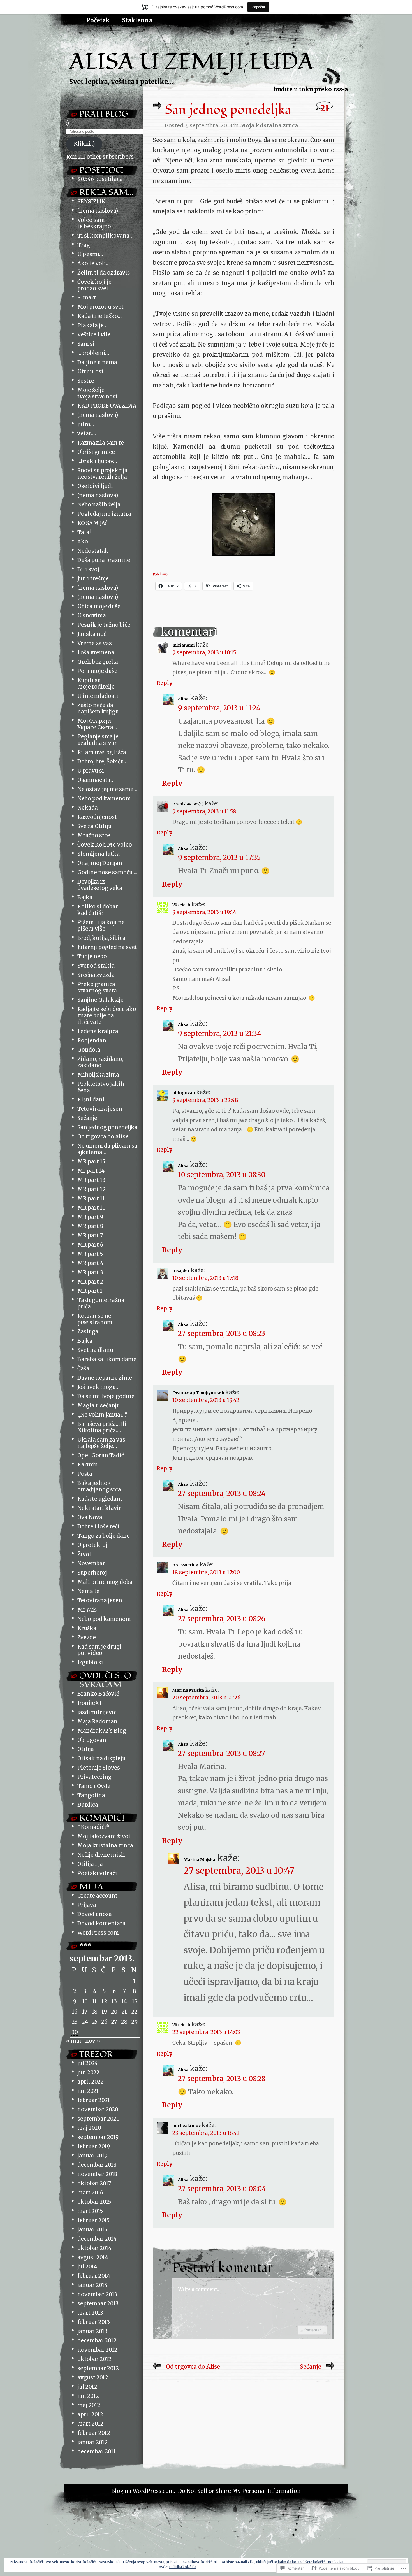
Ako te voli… (93, 263)
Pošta (85, 1474)
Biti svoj (88, 569)
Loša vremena (96, 653)
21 (324, 108)
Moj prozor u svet (100, 307)
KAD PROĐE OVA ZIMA (107, 406)
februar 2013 (94, 2322)
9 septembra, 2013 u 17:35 (219, 858)
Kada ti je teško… (99, 316)
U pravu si (91, 771)
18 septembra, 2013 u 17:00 (206, 1572)
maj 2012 (89, 2405)
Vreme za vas (95, 643)
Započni (258, 7)
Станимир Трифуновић (198, 1393)
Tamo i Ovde (94, 1786)
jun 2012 (88, 2396)
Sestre (86, 381)
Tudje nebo (92, 956)
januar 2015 (92, 2230)
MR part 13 (91, 1180)
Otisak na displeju (101, 1758)
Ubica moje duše (99, 606)
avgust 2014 (93, 2257)
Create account (97, 1896)
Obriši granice (96, 452)
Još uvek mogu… (98, 1387)
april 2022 (91, 2082)
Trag (84, 245)
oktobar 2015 (94, 2202)
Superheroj (92, 1573)
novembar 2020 (98, 2109)
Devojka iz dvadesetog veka (100, 885)
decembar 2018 (97, 2165)
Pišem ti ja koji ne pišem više (101, 926)
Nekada (88, 808)
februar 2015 (93, 2220)
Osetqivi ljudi (95, 486)
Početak (98, 20)
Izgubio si (90, 1662)
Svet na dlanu (95, 1350)
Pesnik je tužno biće (104, 625)
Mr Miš (87, 1610)
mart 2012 (90, 2424)
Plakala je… (92, 325)
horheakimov (187, 2126)
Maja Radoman (97, 1721)
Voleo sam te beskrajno (94, 223)
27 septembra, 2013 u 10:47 (239, 1871)
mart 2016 (90, 2193)
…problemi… (93, 353)
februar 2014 (94, 2276)
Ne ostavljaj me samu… (107, 789)
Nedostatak (93, 551)
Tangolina (91, 1795)
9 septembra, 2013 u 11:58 (204, 811)
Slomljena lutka (99, 854)
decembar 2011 (97, 2451)
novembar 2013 (97, 2294)
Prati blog (104, 114)
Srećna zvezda (96, 975)
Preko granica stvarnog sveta (97, 987)
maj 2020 (89, 2128)
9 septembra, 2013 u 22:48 (205, 1100)
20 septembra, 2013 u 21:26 (206, 1698)
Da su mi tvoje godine (106, 1396)
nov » (93, 2041)
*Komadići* (93, 1827)
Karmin (88, 1465)
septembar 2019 (98, 2137)
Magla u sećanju (99, 1406)
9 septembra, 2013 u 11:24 (219, 708)
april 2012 (90, 2415)
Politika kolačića (183, 2567)
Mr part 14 (91, 1171)
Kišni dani (91, 1100)
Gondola (89, 1050)
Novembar (91, 1563)
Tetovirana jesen (100, 1109)
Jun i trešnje (93, 579)
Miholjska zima (98, 1075)
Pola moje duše (97, 671)
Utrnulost (91, 372)
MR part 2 (90, 1282)
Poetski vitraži (97, 1873)
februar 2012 (94, 2433)
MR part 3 (90, 1272)
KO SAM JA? (92, 523)
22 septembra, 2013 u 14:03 (206, 2032)
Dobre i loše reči (99, 1527)
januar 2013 (92, 2331)
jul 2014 (87, 2267)
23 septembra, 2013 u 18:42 (206, 2133)
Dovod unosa (95, 1914)
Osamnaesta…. (96, 780)
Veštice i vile (94, 335)
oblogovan (184, 1093)
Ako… (85, 542)
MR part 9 (90, 1217)
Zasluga (88, 1332)
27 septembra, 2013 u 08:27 (222, 1753)
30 (75, 2032)
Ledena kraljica (98, 1031)
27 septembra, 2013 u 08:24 (222, 1493)
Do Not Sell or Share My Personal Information (239, 2491)
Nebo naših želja (99, 505)
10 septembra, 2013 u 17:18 (205, 1278)
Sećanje (87, 1118)
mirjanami (184, 645)
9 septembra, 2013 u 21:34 (220, 1034)
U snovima (92, 616)
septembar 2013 (98, 2304)
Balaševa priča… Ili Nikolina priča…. (102, 1427)
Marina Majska (188, 1690)
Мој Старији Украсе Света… (97, 724)
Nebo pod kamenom (104, 798)
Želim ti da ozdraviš (104, 273)
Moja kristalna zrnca (105, 1846)
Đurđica (88, 1805)
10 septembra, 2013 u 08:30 (222, 1175)
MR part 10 (92, 1208)
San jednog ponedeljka (107, 1127)
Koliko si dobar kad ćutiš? (98, 910)
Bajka (85, 897)
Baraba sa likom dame (107, 1359)
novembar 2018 (97, 2174)
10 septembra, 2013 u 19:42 (206, 1400)
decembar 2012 (97, 2341)
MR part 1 (90, 1291)
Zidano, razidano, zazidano (100, 1062)
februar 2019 (94, 2146)
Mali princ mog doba (105, 1582)
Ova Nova (90, 1517)
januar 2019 (92, 2156)
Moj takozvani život (104, 1836)
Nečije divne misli (101, 1855)
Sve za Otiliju (94, 826)
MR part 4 (90, 1263)
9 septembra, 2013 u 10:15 (204, 653)
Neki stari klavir (99, 1508)
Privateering (94, 1777)
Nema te (88, 1591)
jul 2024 (88, 2063)
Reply (164, 683)
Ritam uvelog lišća (102, 752)
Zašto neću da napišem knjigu (98, 708)
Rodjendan (92, 1041)
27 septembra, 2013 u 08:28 (222, 2079)
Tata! (84, 532)
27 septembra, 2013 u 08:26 (222, 1619)
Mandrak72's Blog (102, 1731)
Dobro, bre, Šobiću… (102, 762)
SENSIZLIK (91, 202)
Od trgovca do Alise (103, 1137)
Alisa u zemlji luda (191, 62)
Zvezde (87, 1637)
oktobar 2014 (94, 2248)
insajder (181, 1271)
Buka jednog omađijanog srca (99, 1486)
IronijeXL (90, 1703)
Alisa (183, 699)
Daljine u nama (97, 362)
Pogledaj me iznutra (104, 514)
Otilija (86, 1749)
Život (84, 1554)
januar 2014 (92, 2285)
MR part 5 (90, 1254)
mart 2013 (90, 2313)
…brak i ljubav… (97, 461)
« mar (74, 2041)
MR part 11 (91, 1199)
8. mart (87, 298)
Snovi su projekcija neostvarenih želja (102, 474)
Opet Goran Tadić (101, 1455)
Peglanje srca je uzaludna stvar (98, 740)
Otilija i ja (90, 1864)
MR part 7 (90, 1235)
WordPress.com (98, 1933)
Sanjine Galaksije (100, 1000)
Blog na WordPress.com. (143, 2491)
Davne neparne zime (105, 1378)
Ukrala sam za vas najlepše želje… (101, 1443)
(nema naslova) (98, 211)
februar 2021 (94, 2100)
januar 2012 (92, 2442)
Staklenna (137, 20)
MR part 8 (90, 1226)
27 (114, 2022)
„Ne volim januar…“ (102, 1415)
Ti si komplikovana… (105, 236)
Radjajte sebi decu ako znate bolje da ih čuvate (107, 1016)
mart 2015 (90, 2211)
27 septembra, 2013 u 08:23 (222, 1334)
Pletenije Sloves (99, 1768)
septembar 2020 (99, 2119)
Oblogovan (92, 1740)
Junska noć (92, 634)
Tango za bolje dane (104, 1536)
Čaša (83, 1369)
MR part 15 (91, 1162)
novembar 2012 (97, 2350)
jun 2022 (88, 2072)
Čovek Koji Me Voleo (105, 845)
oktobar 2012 (94, 2359)
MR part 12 (92, 1189)
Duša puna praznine (104, 560)
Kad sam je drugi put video (99, 1650)
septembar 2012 (98, 2368)
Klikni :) (84, 144)
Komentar (312, 2330)
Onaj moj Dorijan (100, 863)
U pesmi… (90, 254)
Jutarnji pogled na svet (107, 947)
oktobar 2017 (94, 2183)
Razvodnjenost (97, 817)
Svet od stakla (96, 966)
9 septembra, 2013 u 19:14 (204, 912)
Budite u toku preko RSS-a (311, 89)
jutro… (86, 424)
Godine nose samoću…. (107, 872)
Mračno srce (94, 835)
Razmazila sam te (101, 443)
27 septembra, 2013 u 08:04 (222, 2189)
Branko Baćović (98, 1694)
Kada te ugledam (100, 1499)
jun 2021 (88, 2091)
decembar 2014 (97, 2239)
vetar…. (87, 433)
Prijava (87, 1905)
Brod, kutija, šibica (101, 938)
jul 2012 (87, 2387)
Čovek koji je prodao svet (94, 285)
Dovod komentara (101, 1923)
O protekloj (92, 1545)
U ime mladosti (98, 696)
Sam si (86, 344)
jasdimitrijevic (97, 1712)
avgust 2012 (93, 2378)
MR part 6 (90, 1245)
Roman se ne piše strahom (95, 1319)
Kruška (87, 1628)
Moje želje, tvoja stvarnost (98, 393)
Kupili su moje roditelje (96, 683)
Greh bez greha (98, 662)
